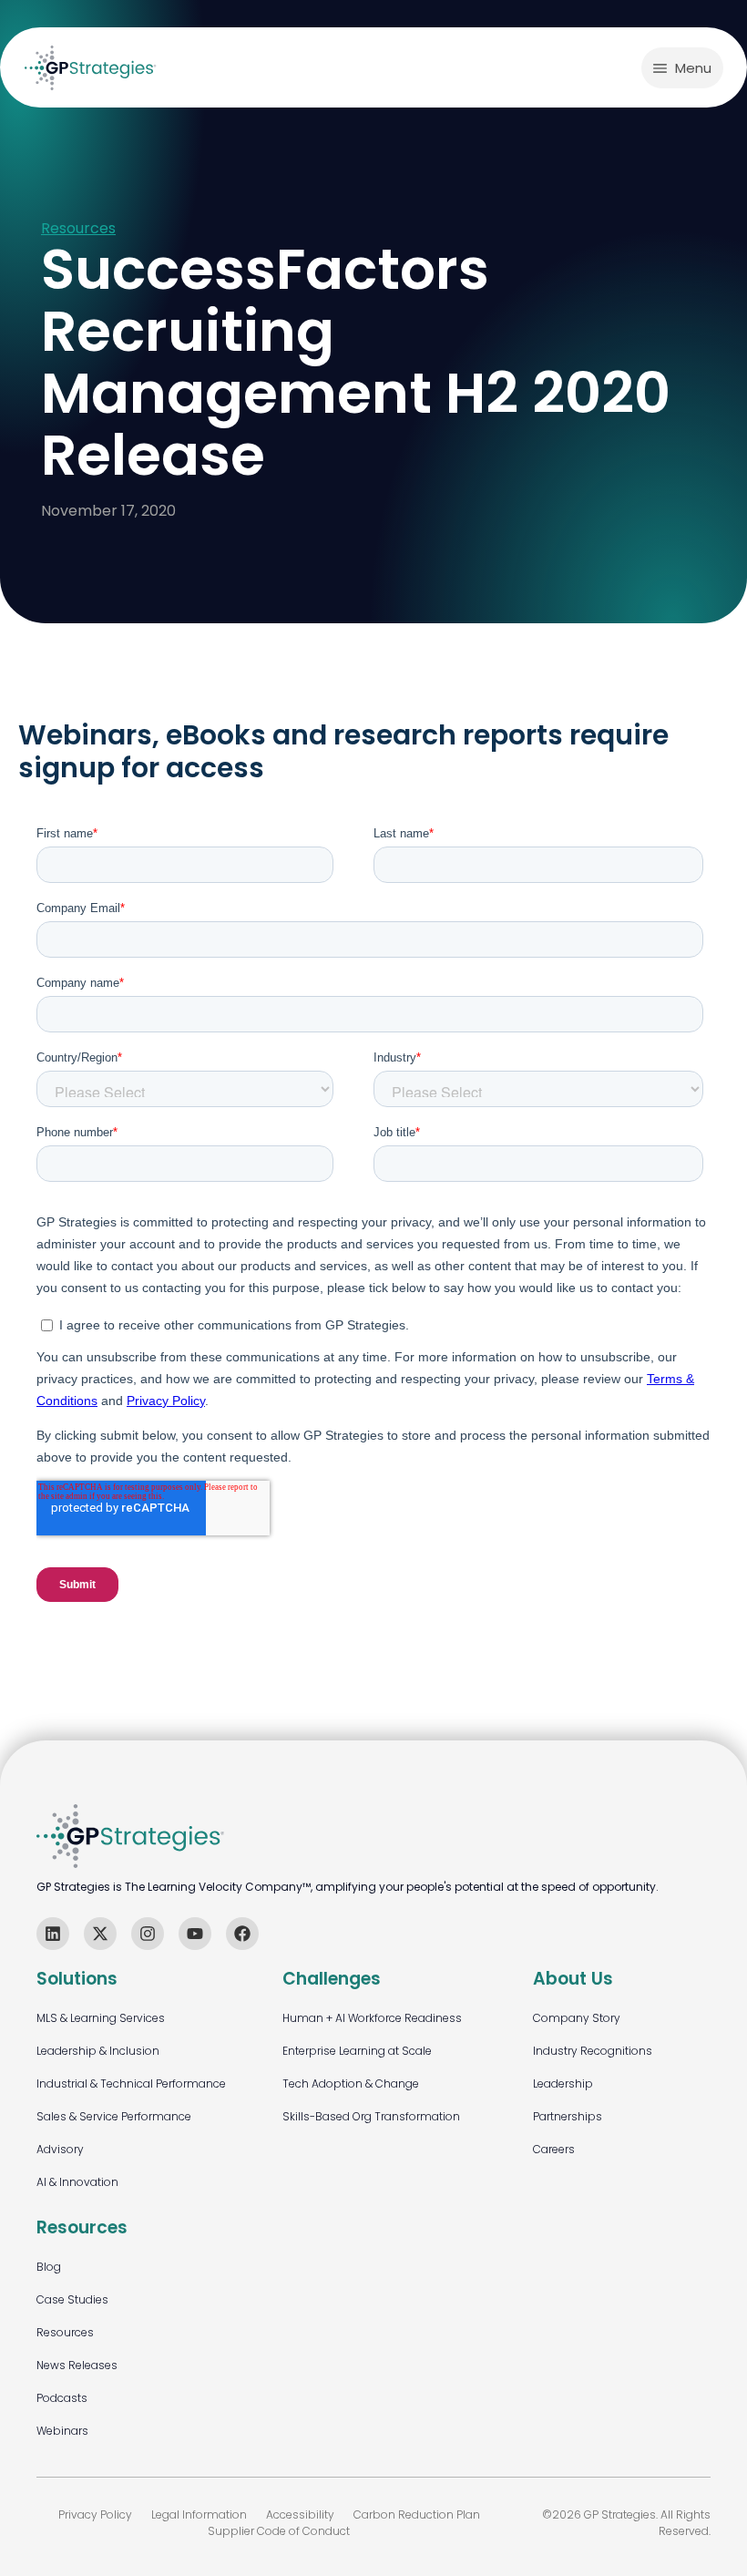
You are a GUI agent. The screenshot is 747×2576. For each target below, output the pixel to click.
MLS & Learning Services (101, 2018)
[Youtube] (195, 1934)
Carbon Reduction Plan (417, 2514)
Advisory (60, 2149)
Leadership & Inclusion (98, 2051)
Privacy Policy (95, 2514)
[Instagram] (148, 1934)
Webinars (62, 2431)
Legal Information (199, 2514)
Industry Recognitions (593, 2051)
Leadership (563, 2083)
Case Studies (72, 2299)
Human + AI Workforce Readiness (372, 2018)
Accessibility (300, 2514)
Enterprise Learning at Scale (357, 2051)
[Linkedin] (53, 1934)
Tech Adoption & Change (351, 2083)
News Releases (77, 2365)
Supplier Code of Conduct (279, 2531)
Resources (78, 229)
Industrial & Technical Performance (131, 2083)
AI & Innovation (77, 2182)
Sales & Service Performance (114, 2116)
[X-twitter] (100, 1934)
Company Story (577, 2018)
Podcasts (62, 2398)
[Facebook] (242, 1934)
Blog (49, 2267)
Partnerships (568, 2116)
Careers (554, 2149)
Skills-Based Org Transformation (371, 2116)
